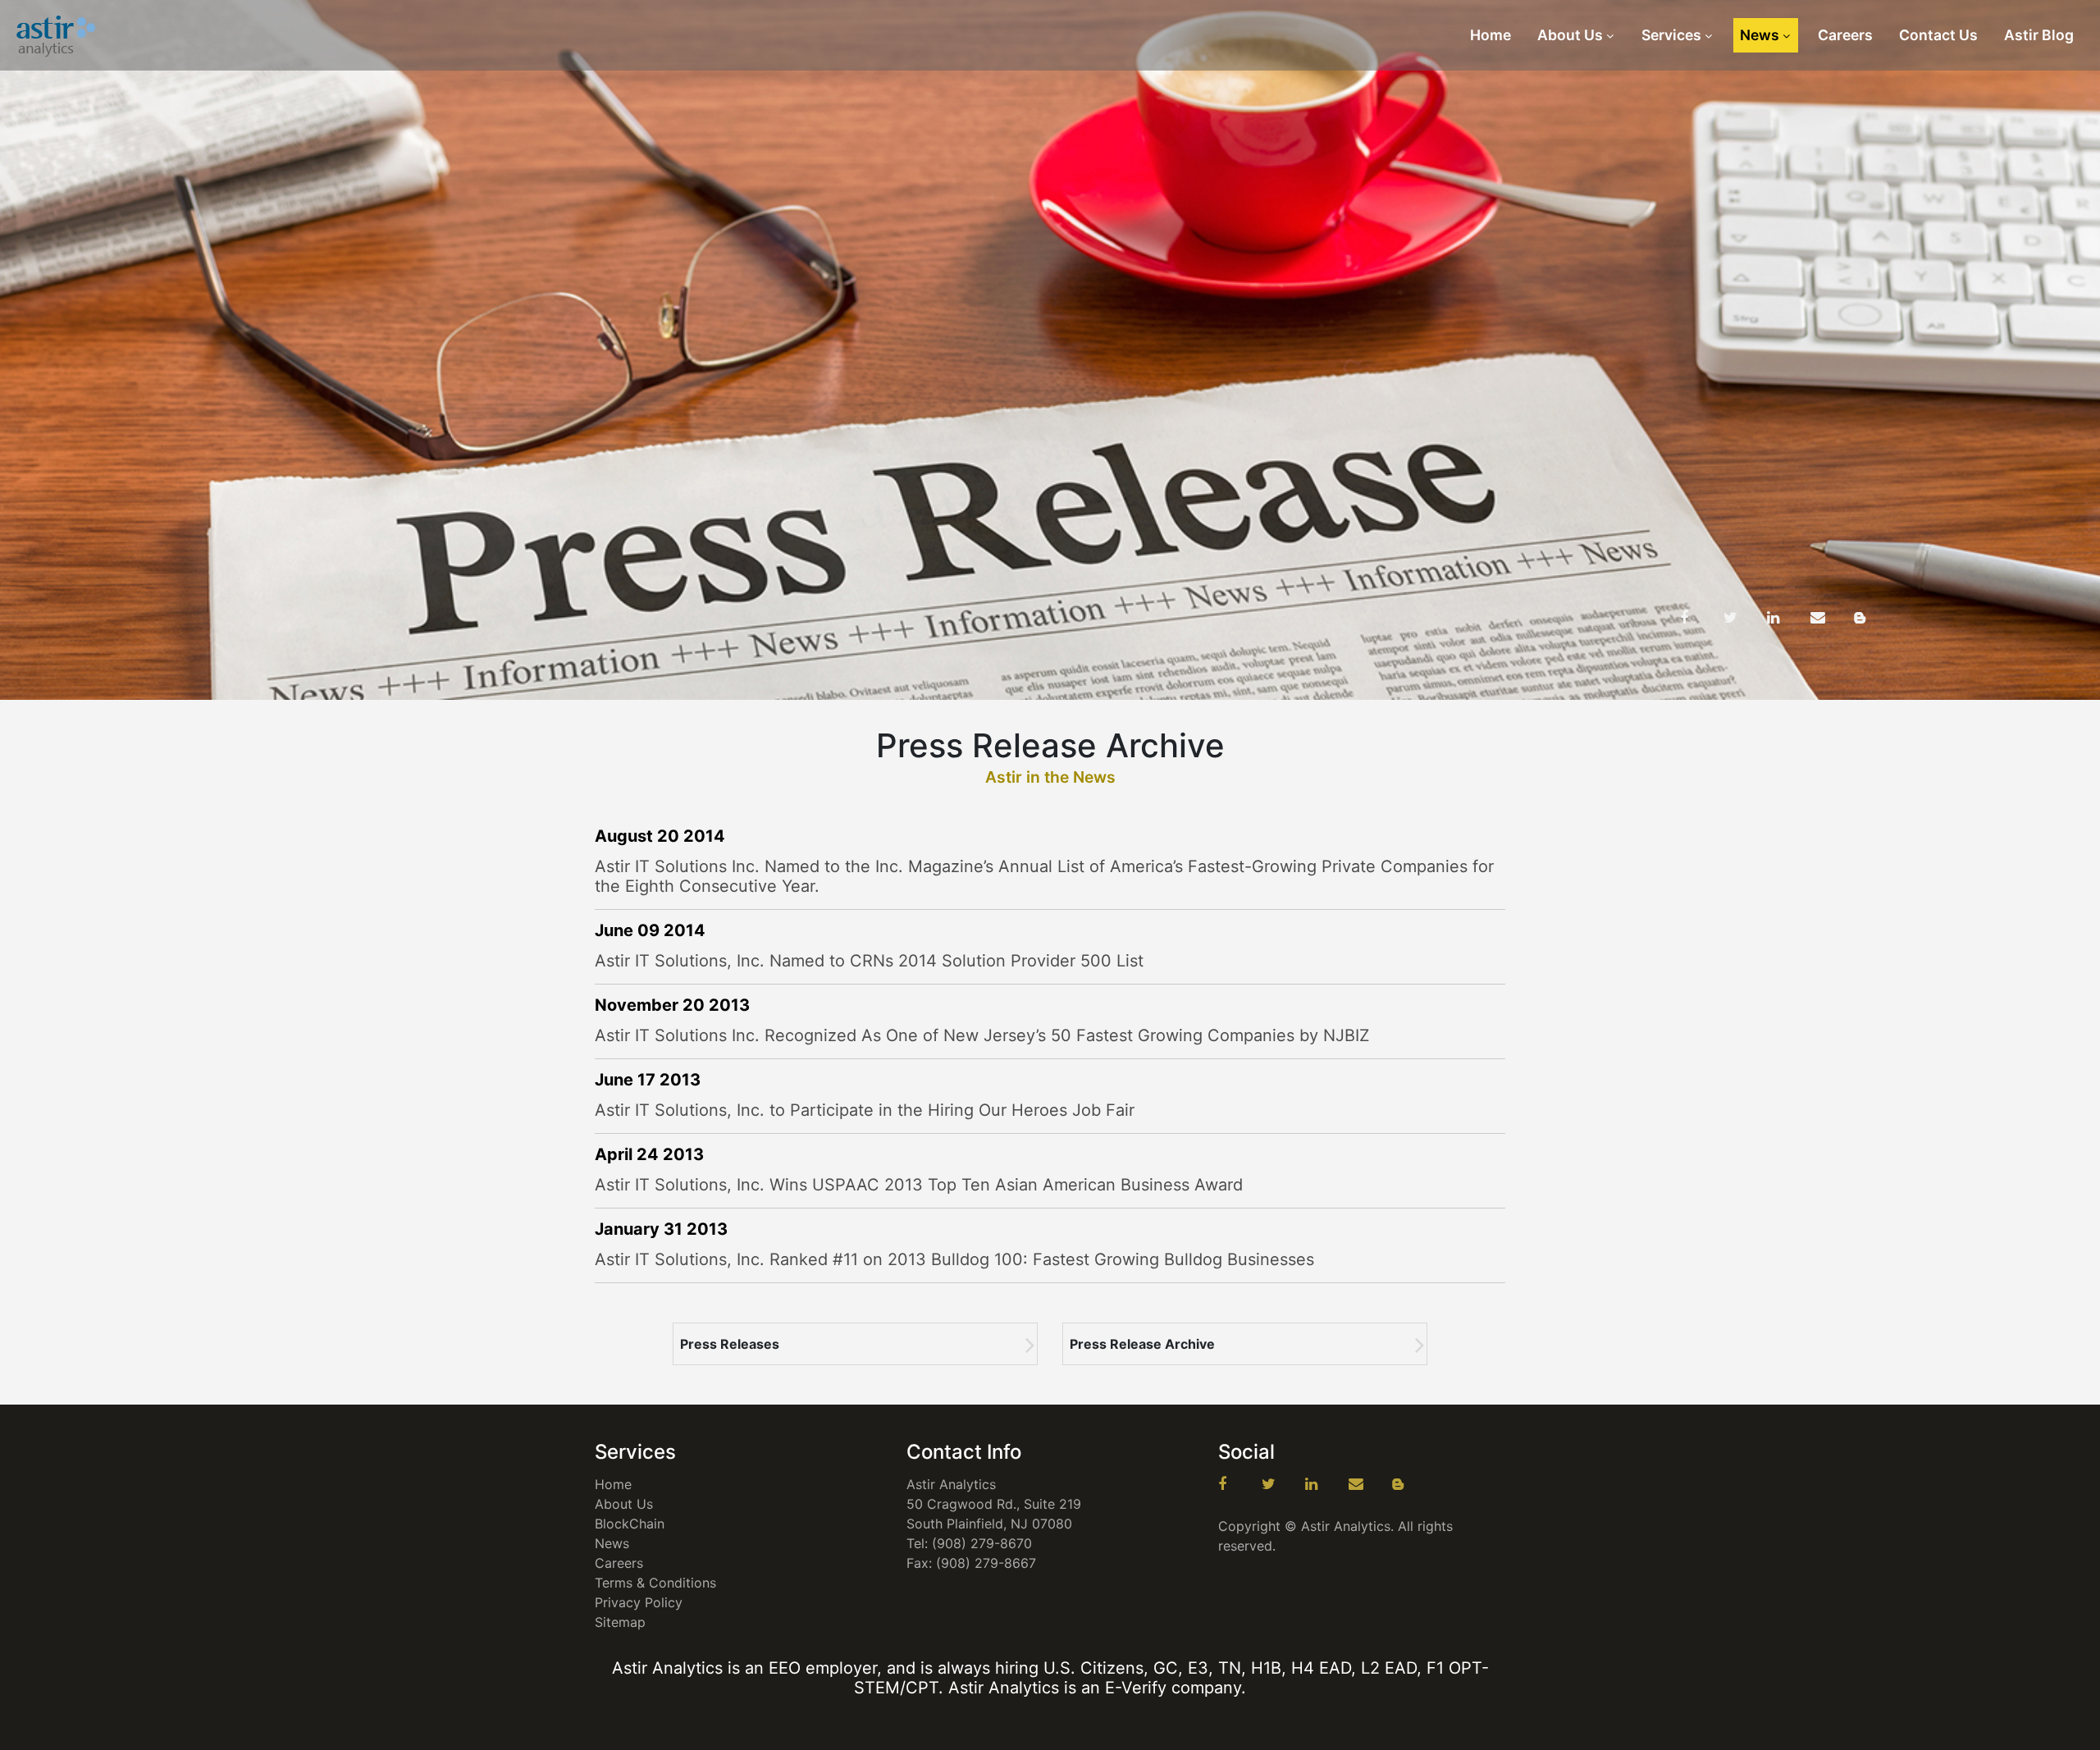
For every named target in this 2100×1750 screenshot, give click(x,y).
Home (1491, 35)
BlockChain (630, 1524)
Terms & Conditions (655, 1583)
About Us (1570, 35)
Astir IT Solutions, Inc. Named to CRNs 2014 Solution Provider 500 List (869, 961)
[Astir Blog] (1874, 618)
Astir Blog (2039, 35)
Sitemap (620, 1622)
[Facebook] (1700, 618)
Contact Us (1938, 35)
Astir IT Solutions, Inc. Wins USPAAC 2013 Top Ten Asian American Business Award (919, 1185)
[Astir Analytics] (57, 35)
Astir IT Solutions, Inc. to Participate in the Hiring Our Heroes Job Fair (865, 1110)
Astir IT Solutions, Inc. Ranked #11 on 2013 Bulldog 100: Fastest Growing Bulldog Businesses (954, 1259)
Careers (1845, 35)
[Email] (1830, 618)
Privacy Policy (639, 1602)
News (1760, 35)
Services (1671, 35)
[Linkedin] (1787, 618)
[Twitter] (1743, 618)
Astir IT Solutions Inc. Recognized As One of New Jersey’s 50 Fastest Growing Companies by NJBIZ (982, 1035)
